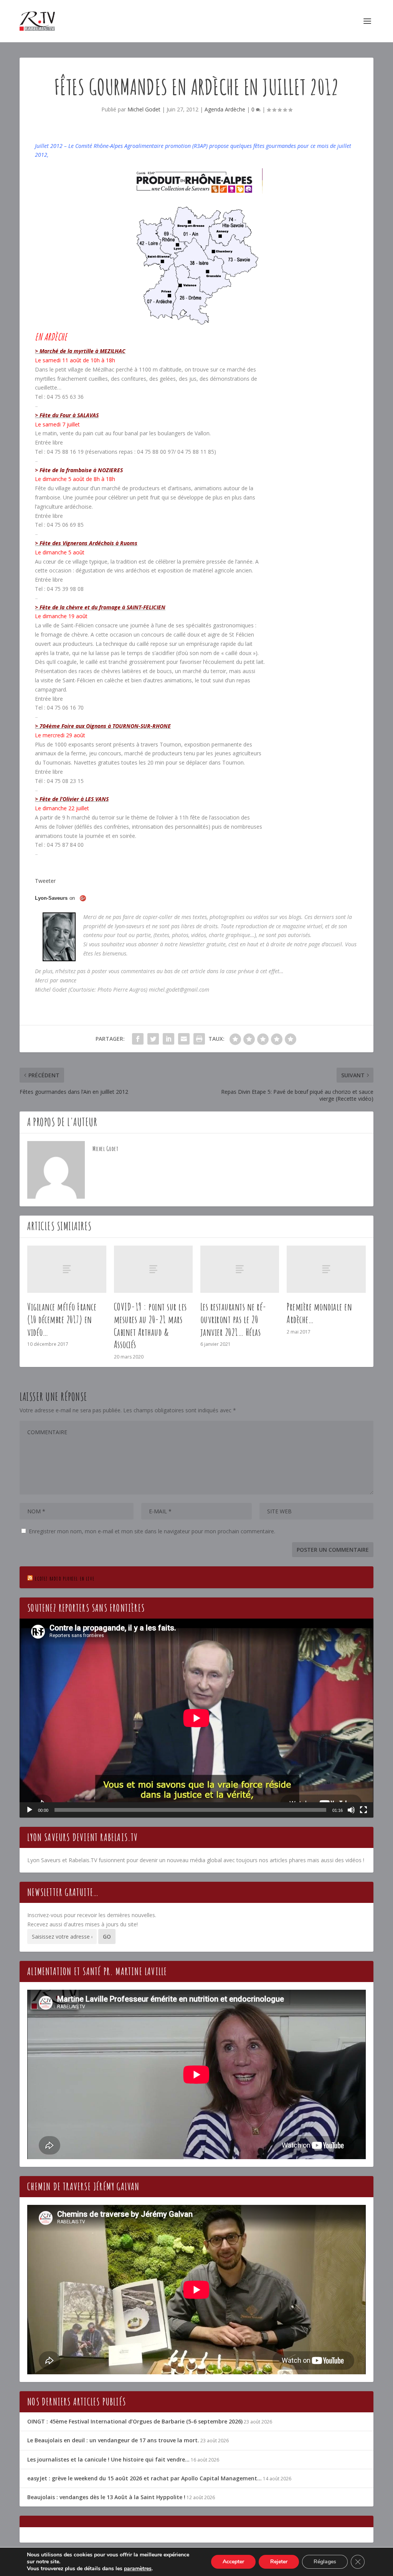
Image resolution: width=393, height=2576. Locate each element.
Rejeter (279, 2562)
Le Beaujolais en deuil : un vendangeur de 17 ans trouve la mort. (113, 2440)
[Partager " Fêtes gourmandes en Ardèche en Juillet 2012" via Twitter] (153, 1039)
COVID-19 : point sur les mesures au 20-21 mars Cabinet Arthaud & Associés (150, 1325)
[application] (196, 1718)
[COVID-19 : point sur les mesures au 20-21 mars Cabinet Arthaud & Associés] (153, 1269)
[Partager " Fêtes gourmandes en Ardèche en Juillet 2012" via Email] (184, 1039)
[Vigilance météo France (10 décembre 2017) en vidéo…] (67, 1269)
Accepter (233, 2562)
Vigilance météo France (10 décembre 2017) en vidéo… (62, 1319)
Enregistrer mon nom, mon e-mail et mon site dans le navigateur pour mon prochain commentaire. (152, 1531)
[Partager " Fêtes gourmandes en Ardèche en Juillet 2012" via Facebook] (138, 1039)
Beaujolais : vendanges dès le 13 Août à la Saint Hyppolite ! (106, 2497)
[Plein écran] (363, 1810)
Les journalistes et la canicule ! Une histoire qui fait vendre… (108, 2459)
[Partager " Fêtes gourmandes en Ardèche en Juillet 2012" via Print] (199, 1039)
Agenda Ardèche (225, 109)
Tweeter (45, 881)
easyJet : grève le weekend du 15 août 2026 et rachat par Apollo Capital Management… (144, 2478)
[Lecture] (30, 1810)
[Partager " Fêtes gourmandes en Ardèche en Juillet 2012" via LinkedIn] (168, 1039)
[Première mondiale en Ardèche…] (326, 1269)
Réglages (325, 2562)
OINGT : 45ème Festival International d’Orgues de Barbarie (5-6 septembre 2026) (135, 2421)
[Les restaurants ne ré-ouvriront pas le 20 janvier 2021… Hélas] (240, 1269)
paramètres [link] (138, 2569)
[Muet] (351, 1810)
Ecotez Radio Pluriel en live (65, 1578)
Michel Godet (144, 109)
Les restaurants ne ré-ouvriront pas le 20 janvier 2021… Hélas (234, 1319)
